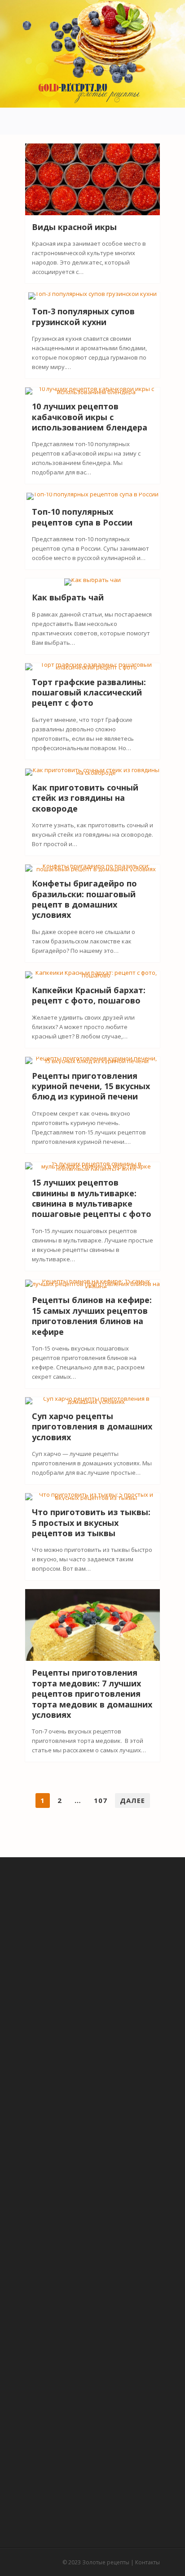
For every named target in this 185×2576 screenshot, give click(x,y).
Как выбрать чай (68, 597)
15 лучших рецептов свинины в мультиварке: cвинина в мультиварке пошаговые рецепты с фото (92, 1198)
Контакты (148, 2562)
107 (101, 1800)
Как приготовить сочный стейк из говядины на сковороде (85, 798)
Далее (132, 1800)
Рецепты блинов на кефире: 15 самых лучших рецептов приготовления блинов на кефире (92, 1316)
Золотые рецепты (106, 2562)
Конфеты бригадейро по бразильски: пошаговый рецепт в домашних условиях (84, 899)
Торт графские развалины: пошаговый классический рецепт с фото (89, 693)
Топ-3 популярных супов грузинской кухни (83, 316)
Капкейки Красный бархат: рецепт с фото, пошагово (89, 995)
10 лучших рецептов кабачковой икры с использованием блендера (90, 417)
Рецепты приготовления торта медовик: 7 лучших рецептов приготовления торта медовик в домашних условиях (92, 1694)
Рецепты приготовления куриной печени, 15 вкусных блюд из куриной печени (91, 1086)
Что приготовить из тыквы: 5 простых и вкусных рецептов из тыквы (91, 1523)
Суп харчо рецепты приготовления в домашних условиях (92, 1427)
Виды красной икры (74, 227)
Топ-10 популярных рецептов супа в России (82, 517)
